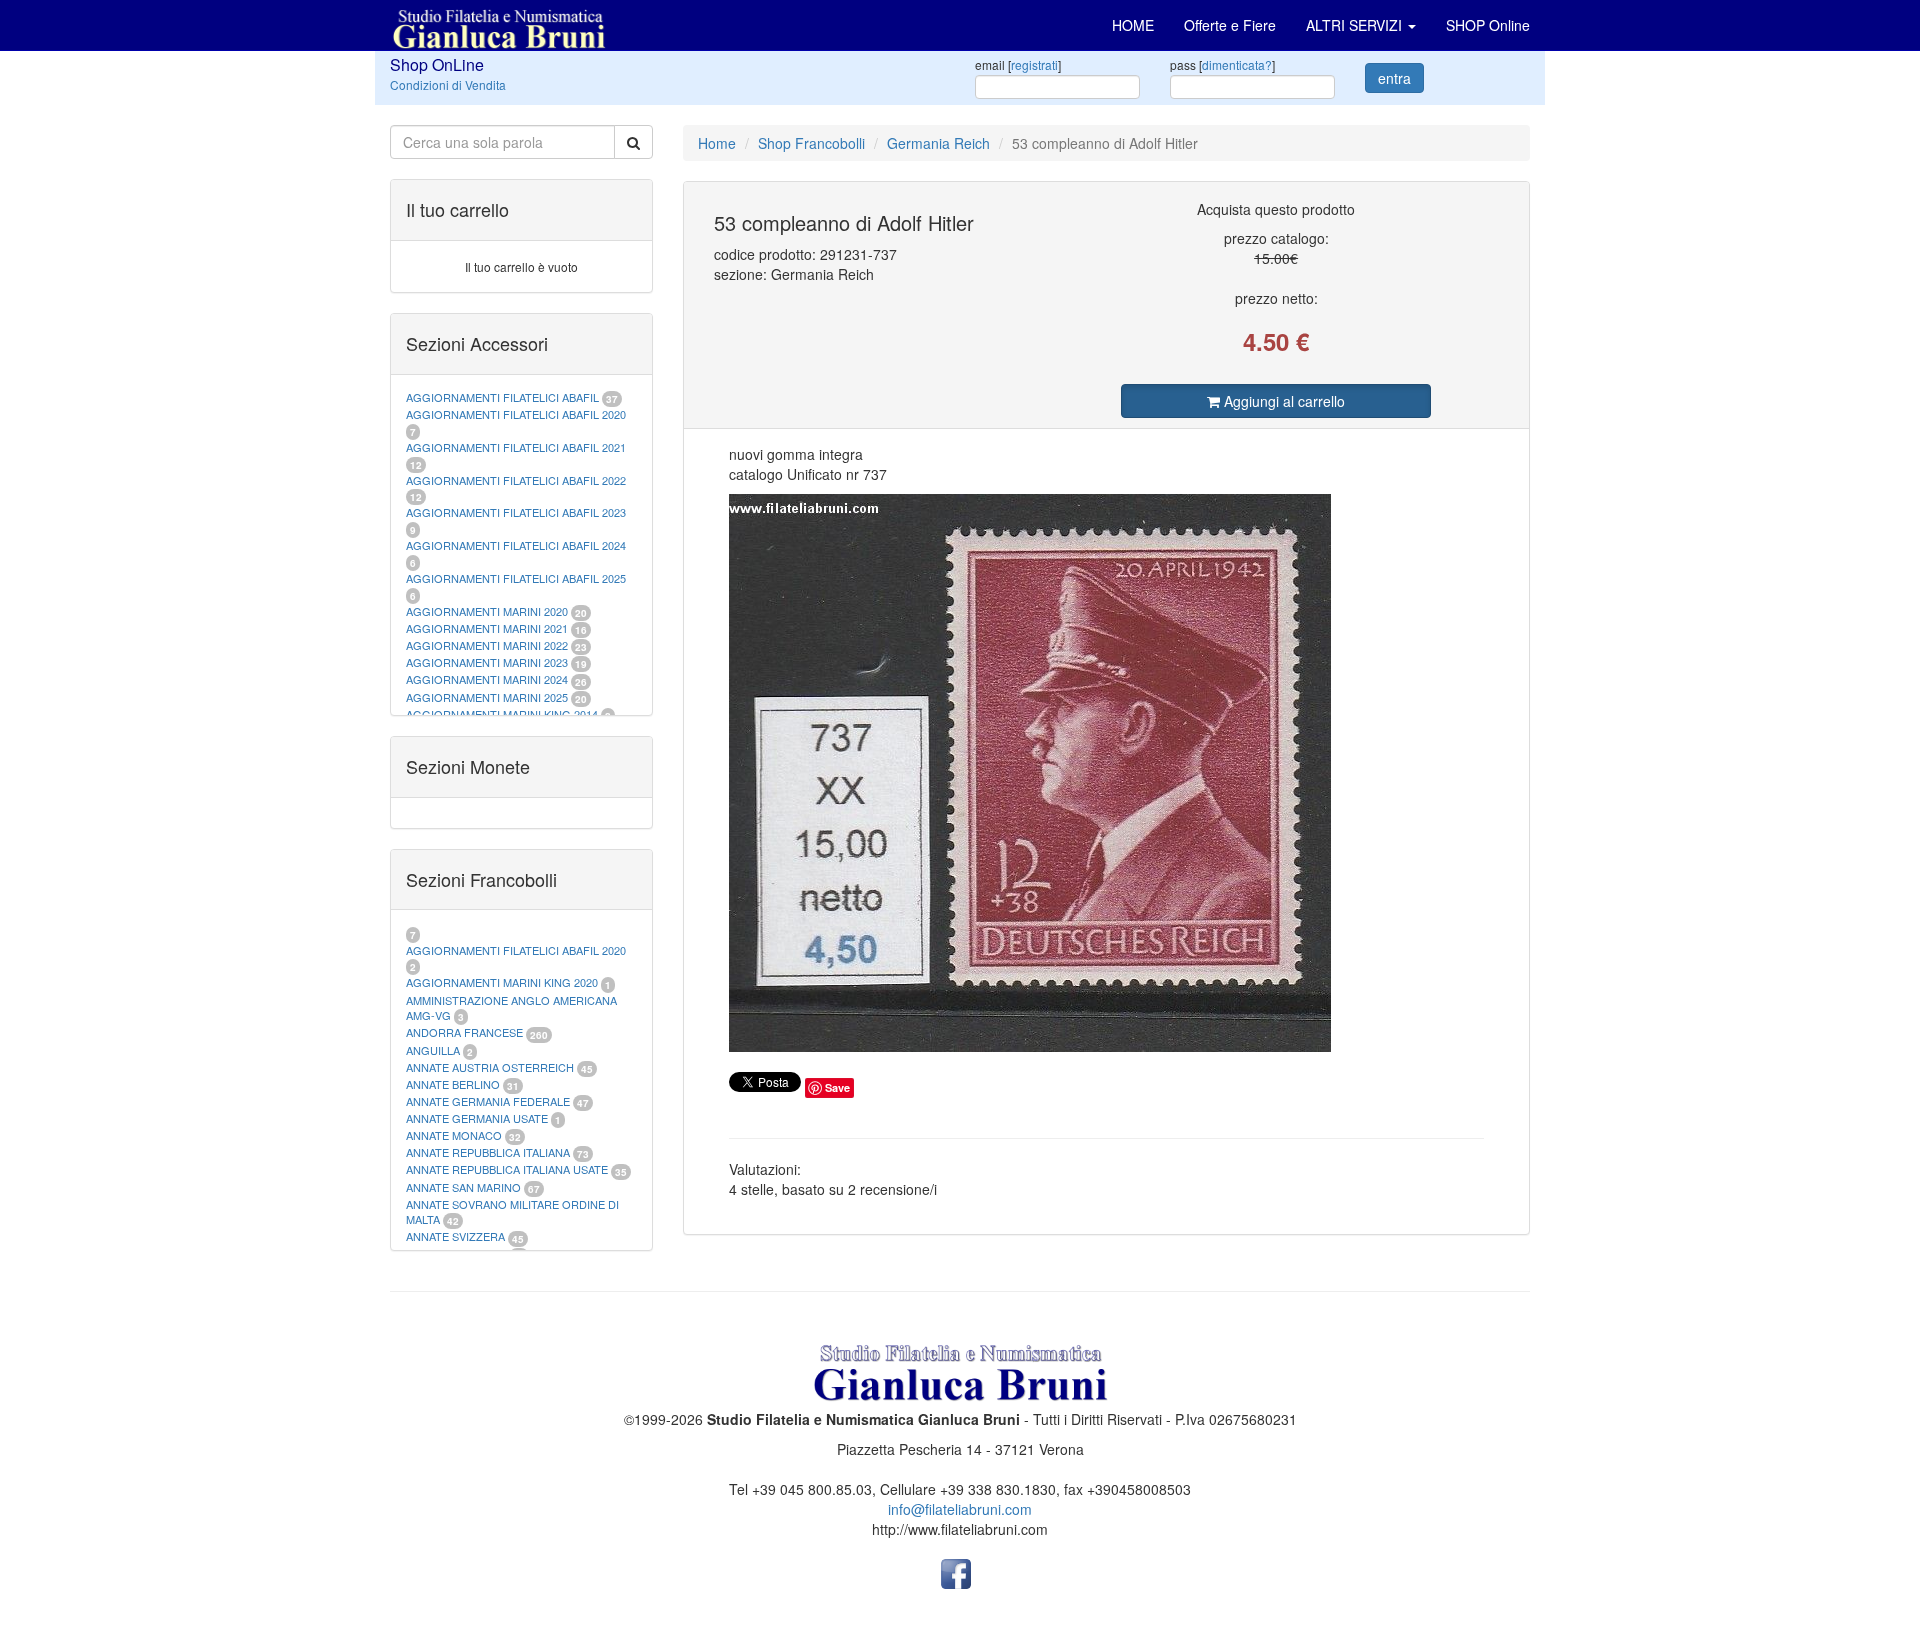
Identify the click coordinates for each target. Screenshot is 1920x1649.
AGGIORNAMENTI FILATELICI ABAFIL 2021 (516, 447)
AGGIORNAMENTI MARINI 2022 (487, 645)
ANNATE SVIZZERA (455, 1236)
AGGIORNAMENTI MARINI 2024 (487, 679)
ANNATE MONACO (454, 1135)
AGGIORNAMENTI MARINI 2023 (487, 662)
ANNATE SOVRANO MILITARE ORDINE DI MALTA (512, 1212)
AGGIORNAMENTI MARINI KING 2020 (502, 982)
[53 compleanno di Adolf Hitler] (1107, 773)
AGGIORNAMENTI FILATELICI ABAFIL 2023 (516, 512)
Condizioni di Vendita (448, 84)
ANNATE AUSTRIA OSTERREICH (490, 1067)
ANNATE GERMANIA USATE (477, 1118)
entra (1394, 78)
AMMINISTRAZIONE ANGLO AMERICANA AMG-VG (511, 1008)
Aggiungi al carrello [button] (1282, 401)
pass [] (1222, 64)
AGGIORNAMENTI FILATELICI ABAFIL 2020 (516, 414)
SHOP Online (1488, 25)
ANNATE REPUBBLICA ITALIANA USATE (508, 1169)
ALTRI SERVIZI (1356, 25)
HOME (1133, 25)
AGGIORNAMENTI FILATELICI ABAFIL (504, 397)
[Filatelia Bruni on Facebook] (956, 1572)
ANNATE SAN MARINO (463, 1187)
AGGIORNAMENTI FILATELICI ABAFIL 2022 (516, 480)
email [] (1018, 64)
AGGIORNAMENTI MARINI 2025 (487, 697)
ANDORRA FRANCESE (464, 1032)
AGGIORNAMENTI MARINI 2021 (487, 628)
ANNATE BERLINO (453, 1084)
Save (837, 1087)
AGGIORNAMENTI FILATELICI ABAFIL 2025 (516, 578)
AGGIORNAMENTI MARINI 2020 (487, 611)
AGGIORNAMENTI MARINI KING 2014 (502, 714)
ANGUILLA (433, 1050)
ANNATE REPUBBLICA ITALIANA (488, 1152)
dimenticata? (1237, 64)
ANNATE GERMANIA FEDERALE (488, 1101)
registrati (1034, 64)
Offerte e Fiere (1230, 25)
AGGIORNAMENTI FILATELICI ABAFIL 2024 (516, 545)
